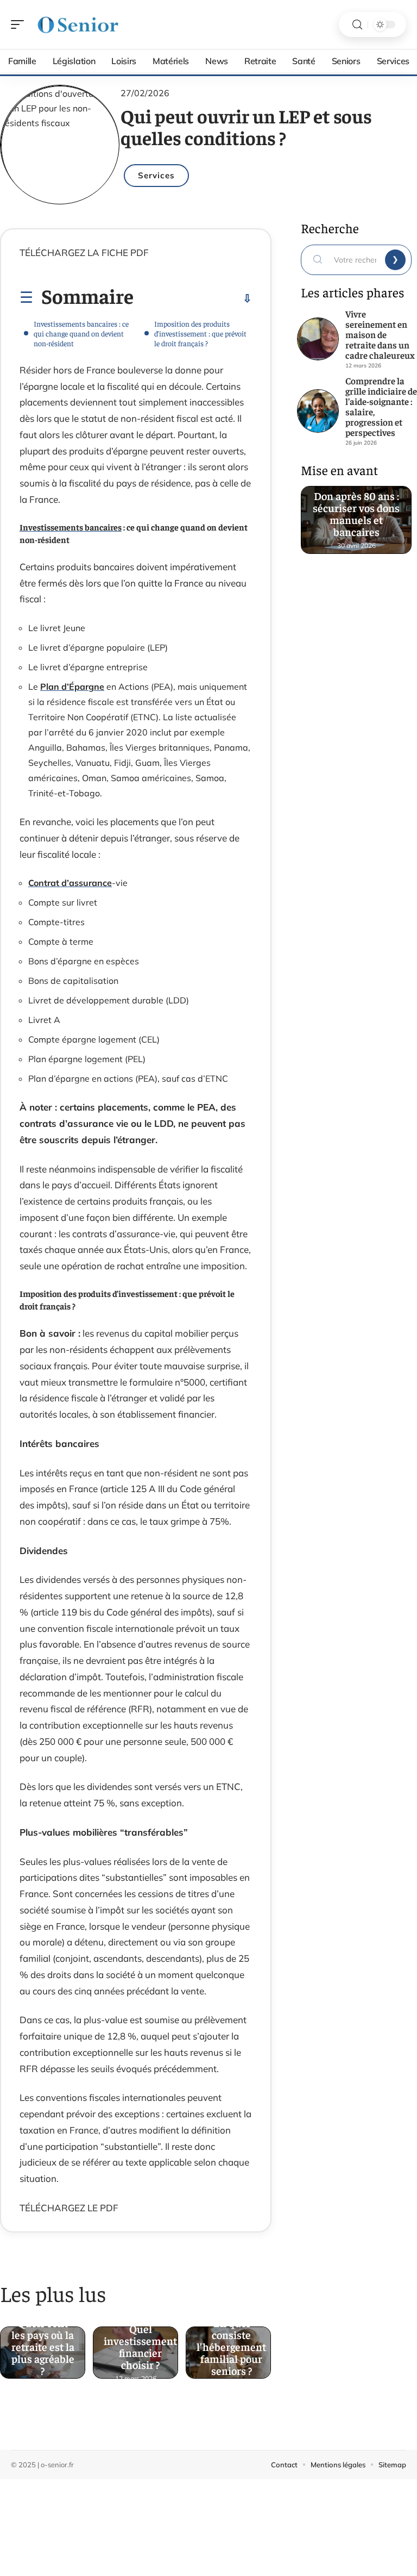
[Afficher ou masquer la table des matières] (193, 298)
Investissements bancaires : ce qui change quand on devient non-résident (81, 333)
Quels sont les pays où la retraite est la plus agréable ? (43, 2346)
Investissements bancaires (71, 527)
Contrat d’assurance (70, 883)
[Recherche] (357, 25)
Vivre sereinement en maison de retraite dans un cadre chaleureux (380, 334)
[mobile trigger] (20, 24)
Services (156, 175)
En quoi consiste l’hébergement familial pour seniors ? (231, 2346)
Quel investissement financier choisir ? (140, 2346)
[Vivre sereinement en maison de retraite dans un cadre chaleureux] (318, 339)
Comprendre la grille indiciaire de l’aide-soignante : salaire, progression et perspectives (381, 406)
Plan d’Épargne (72, 687)
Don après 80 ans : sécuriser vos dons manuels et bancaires (356, 514)
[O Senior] (78, 24)
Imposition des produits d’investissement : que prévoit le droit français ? (200, 333)
